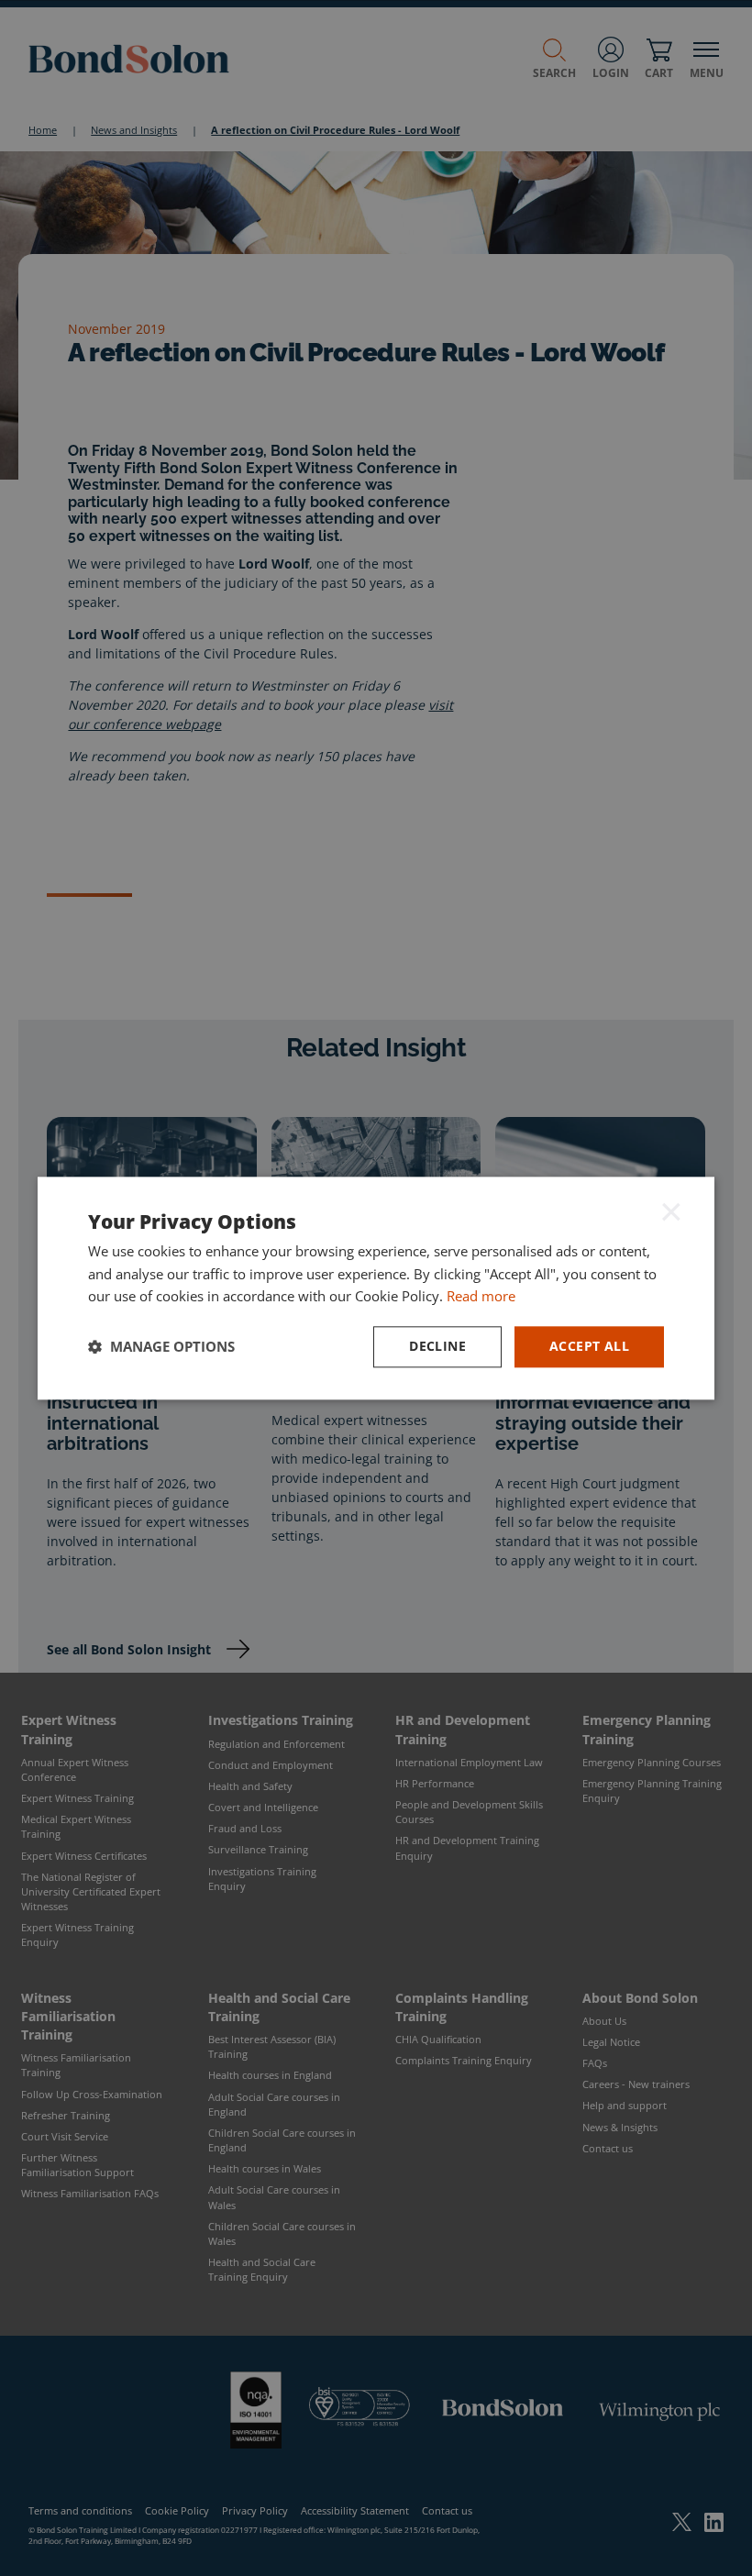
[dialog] (376, 1288)
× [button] (671, 1211)
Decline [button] (437, 1346)
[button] (161, 1347)
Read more (481, 1297)
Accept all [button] (589, 1346)
